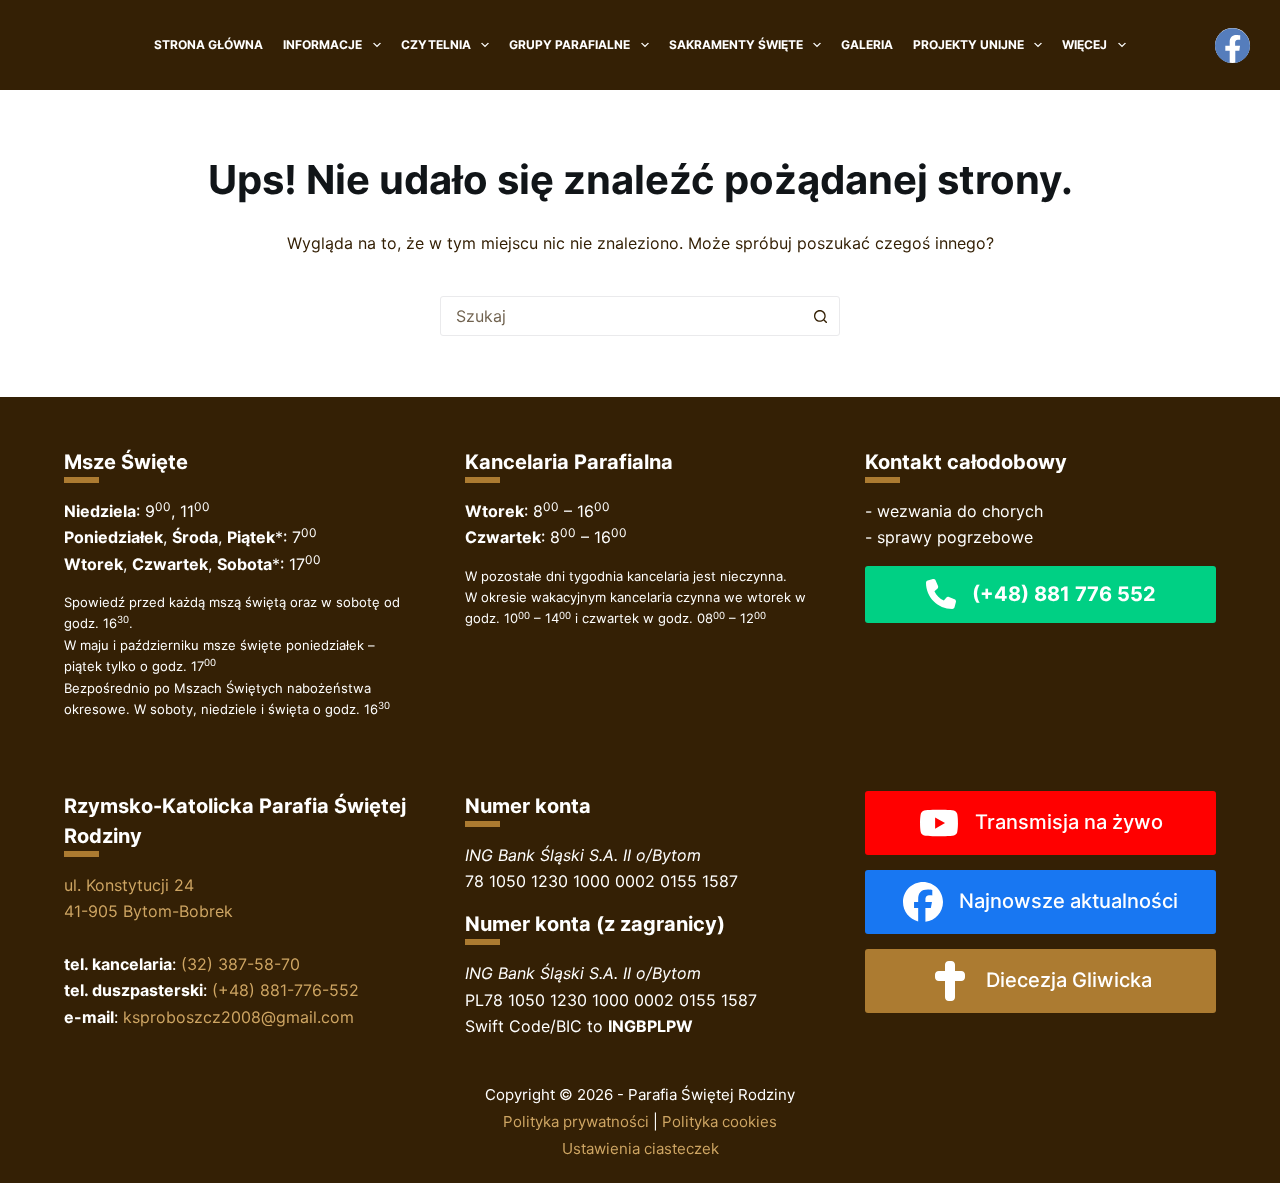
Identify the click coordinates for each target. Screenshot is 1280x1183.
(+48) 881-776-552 (285, 990)
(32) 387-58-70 (240, 964)
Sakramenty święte (736, 44)
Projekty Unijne (968, 44)
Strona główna (208, 44)
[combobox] (621, 316)
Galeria (867, 44)
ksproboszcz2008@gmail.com (238, 1017)
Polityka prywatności (576, 1121)
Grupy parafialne (569, 44)
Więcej (1084, 44)
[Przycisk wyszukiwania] (820, 316)
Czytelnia (436, 44)
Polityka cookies (719, 1121)
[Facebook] (1232, 45)
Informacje (322, 44)
